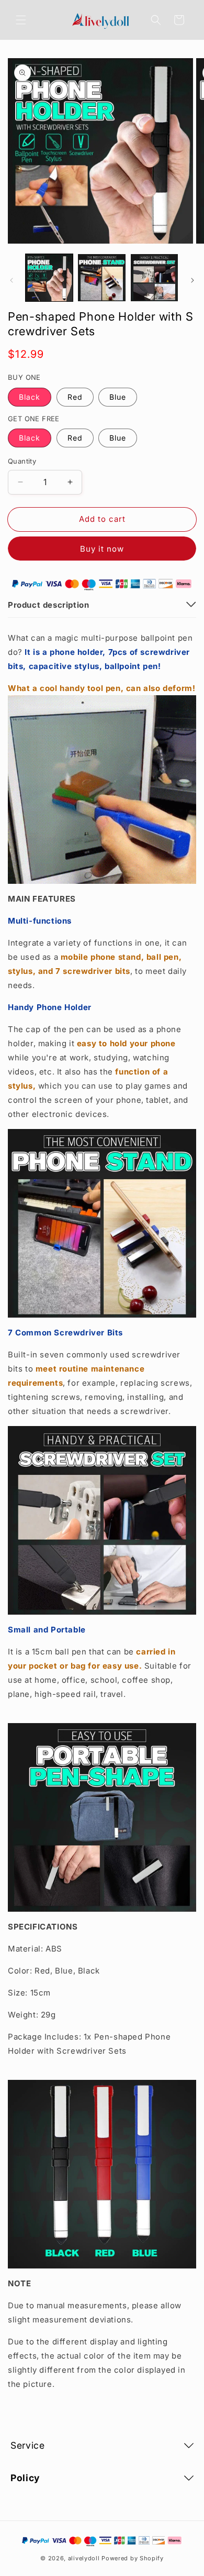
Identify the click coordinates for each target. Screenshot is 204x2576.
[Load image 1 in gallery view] (49, 278)
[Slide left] (12, 280)
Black (30, 397)
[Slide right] (192, 280)
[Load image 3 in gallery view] (154, 278)
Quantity (22, 461)
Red (75, 397)
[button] (21, 20)
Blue (118, 397)
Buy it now (102, 549)
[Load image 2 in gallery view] (101, 278)
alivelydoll (84, 2558)
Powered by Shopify (133, 2558)
